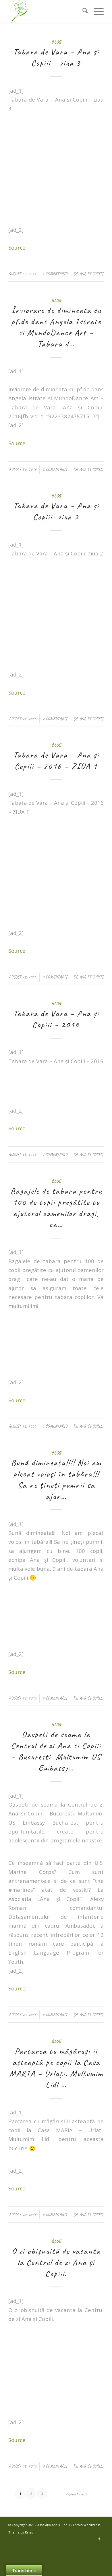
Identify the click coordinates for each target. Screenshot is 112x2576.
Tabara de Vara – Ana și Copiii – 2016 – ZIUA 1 (56, 760)
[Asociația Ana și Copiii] (46, 11)
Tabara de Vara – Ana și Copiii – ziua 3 (56, 57)
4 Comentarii (55, 1698)
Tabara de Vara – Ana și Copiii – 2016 (56, 1019)
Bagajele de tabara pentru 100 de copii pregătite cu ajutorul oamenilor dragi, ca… (56, 1208)
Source (17, 247)
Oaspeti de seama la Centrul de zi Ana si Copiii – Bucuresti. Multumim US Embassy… (56, 1751)
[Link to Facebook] (99, 2539)
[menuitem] (82, 11)
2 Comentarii (55, 469)
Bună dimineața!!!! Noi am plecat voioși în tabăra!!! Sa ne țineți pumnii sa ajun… (56, 1479)
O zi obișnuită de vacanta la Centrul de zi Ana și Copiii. (56, 2262)
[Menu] (96, 11)
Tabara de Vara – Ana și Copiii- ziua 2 (56, 511)
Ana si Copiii (91, 274)
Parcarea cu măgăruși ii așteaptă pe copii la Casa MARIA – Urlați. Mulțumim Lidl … (56, 2068)
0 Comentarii (55, 2015)
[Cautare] (82, 11)
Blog (56, 42)
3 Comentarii (55, 977)
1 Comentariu (55, 274)
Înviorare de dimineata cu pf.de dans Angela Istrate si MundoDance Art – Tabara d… (56, 327)
